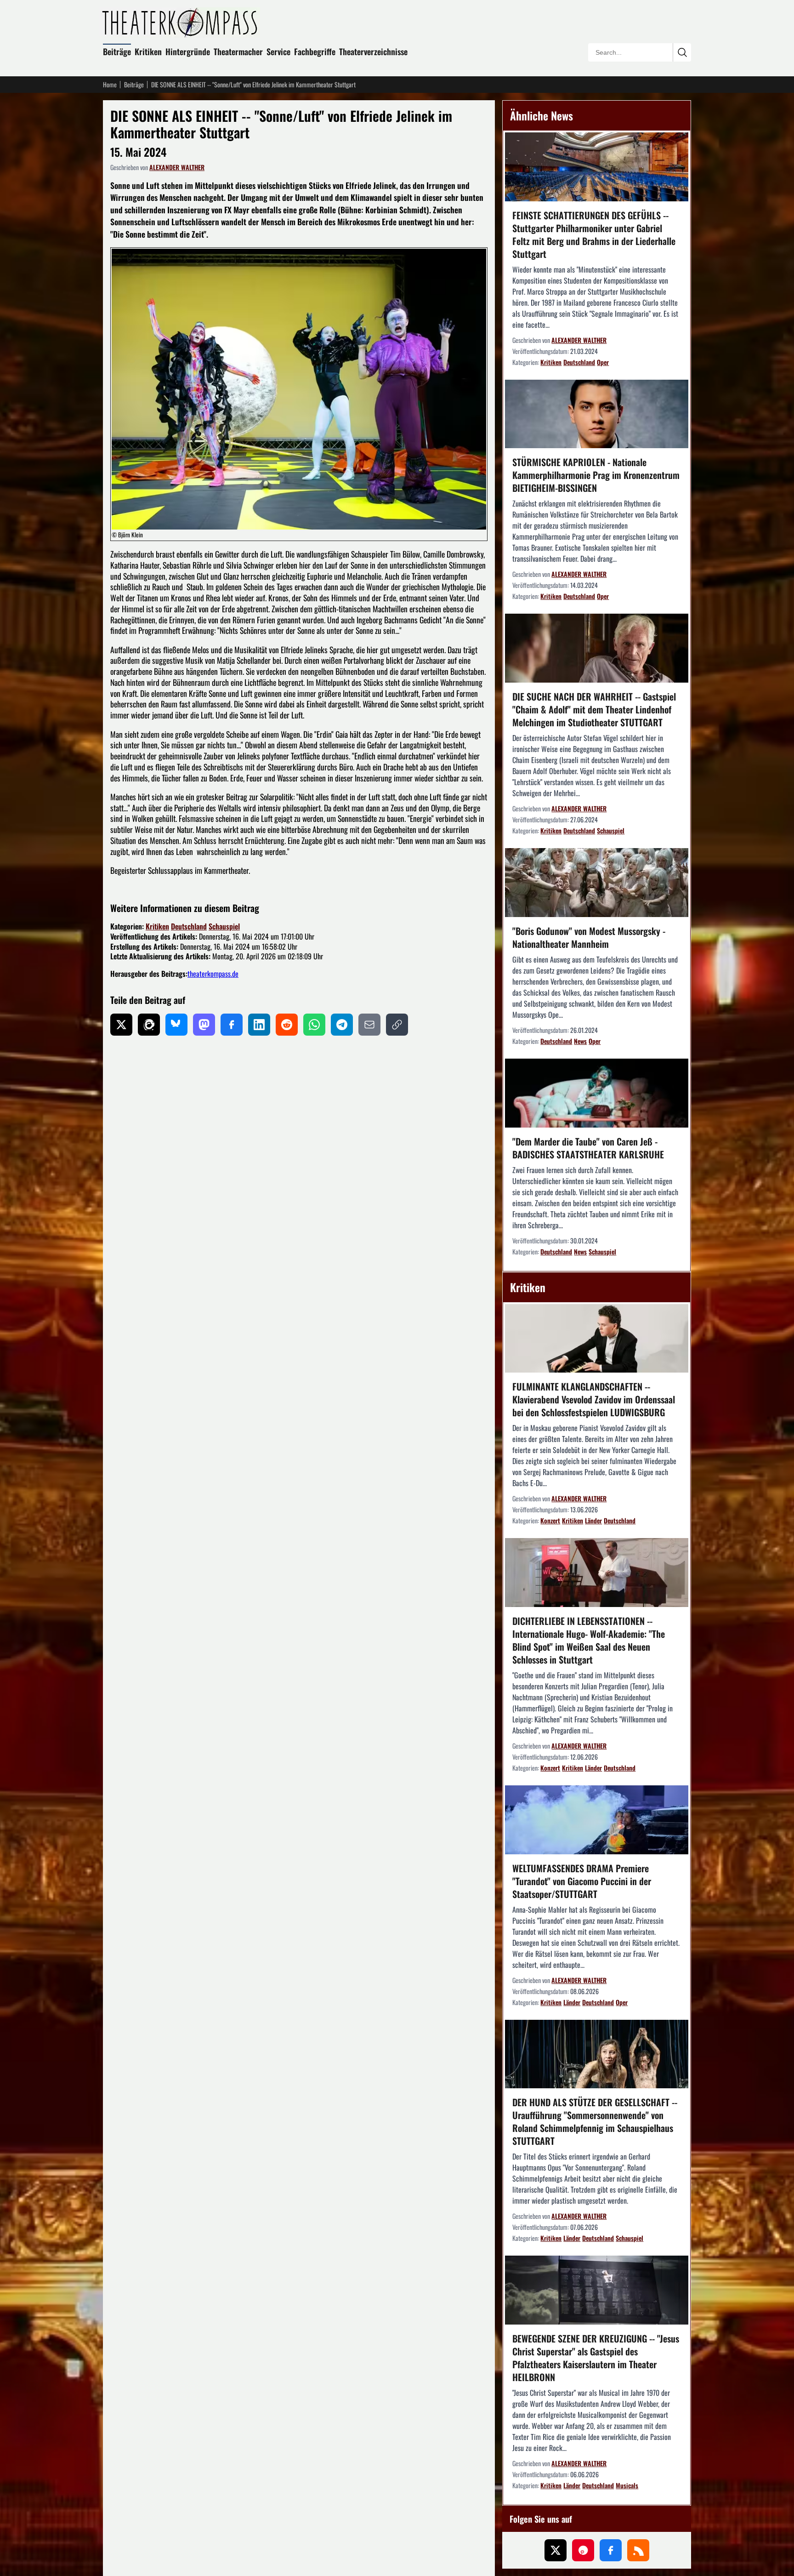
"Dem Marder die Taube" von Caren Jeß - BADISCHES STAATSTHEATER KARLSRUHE (588, 1148)
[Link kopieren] (397, 1025)
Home (110, 85)
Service (278, 51)
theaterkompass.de (213, 974)
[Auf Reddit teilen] (287, 1025)
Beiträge (117, 51)
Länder (593, 1520)
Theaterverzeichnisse (373, 51)
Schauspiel (224, 926)
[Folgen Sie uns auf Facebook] (611, 2550)
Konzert (550, 1520)
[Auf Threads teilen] (149, 1025)
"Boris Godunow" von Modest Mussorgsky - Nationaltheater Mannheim (589, 937)
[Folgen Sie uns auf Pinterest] (583, 2550)
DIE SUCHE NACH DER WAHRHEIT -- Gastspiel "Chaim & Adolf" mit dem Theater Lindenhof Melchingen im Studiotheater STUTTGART (594, 709)
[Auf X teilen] (121, 1025)
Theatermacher (238, 51)
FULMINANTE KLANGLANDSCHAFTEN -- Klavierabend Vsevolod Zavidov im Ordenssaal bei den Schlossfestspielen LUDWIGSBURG (594, 1399)
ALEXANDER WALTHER (177, 167)
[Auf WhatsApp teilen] (314, 1025)
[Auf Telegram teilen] (342, 1025)
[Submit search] (682, 52)
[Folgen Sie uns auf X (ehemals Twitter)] (556, 2550)
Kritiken (148, 51)
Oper (603, 362)
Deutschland (189, 926)
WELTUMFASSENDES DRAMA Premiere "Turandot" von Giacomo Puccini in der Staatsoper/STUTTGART (582, 1881)
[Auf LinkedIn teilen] (259, 1025)
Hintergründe (188, 51)
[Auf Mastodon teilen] (204, 1025)
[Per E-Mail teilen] (369, 1025)
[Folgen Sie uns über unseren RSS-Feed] (638, 2550)
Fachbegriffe (315, 51)
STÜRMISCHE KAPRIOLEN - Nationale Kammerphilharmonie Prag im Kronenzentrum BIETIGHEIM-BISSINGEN (596, 475)
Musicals (627, 2485)
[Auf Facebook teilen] (232, 1025)
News (580, 1041)
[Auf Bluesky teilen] (176, 1025)
